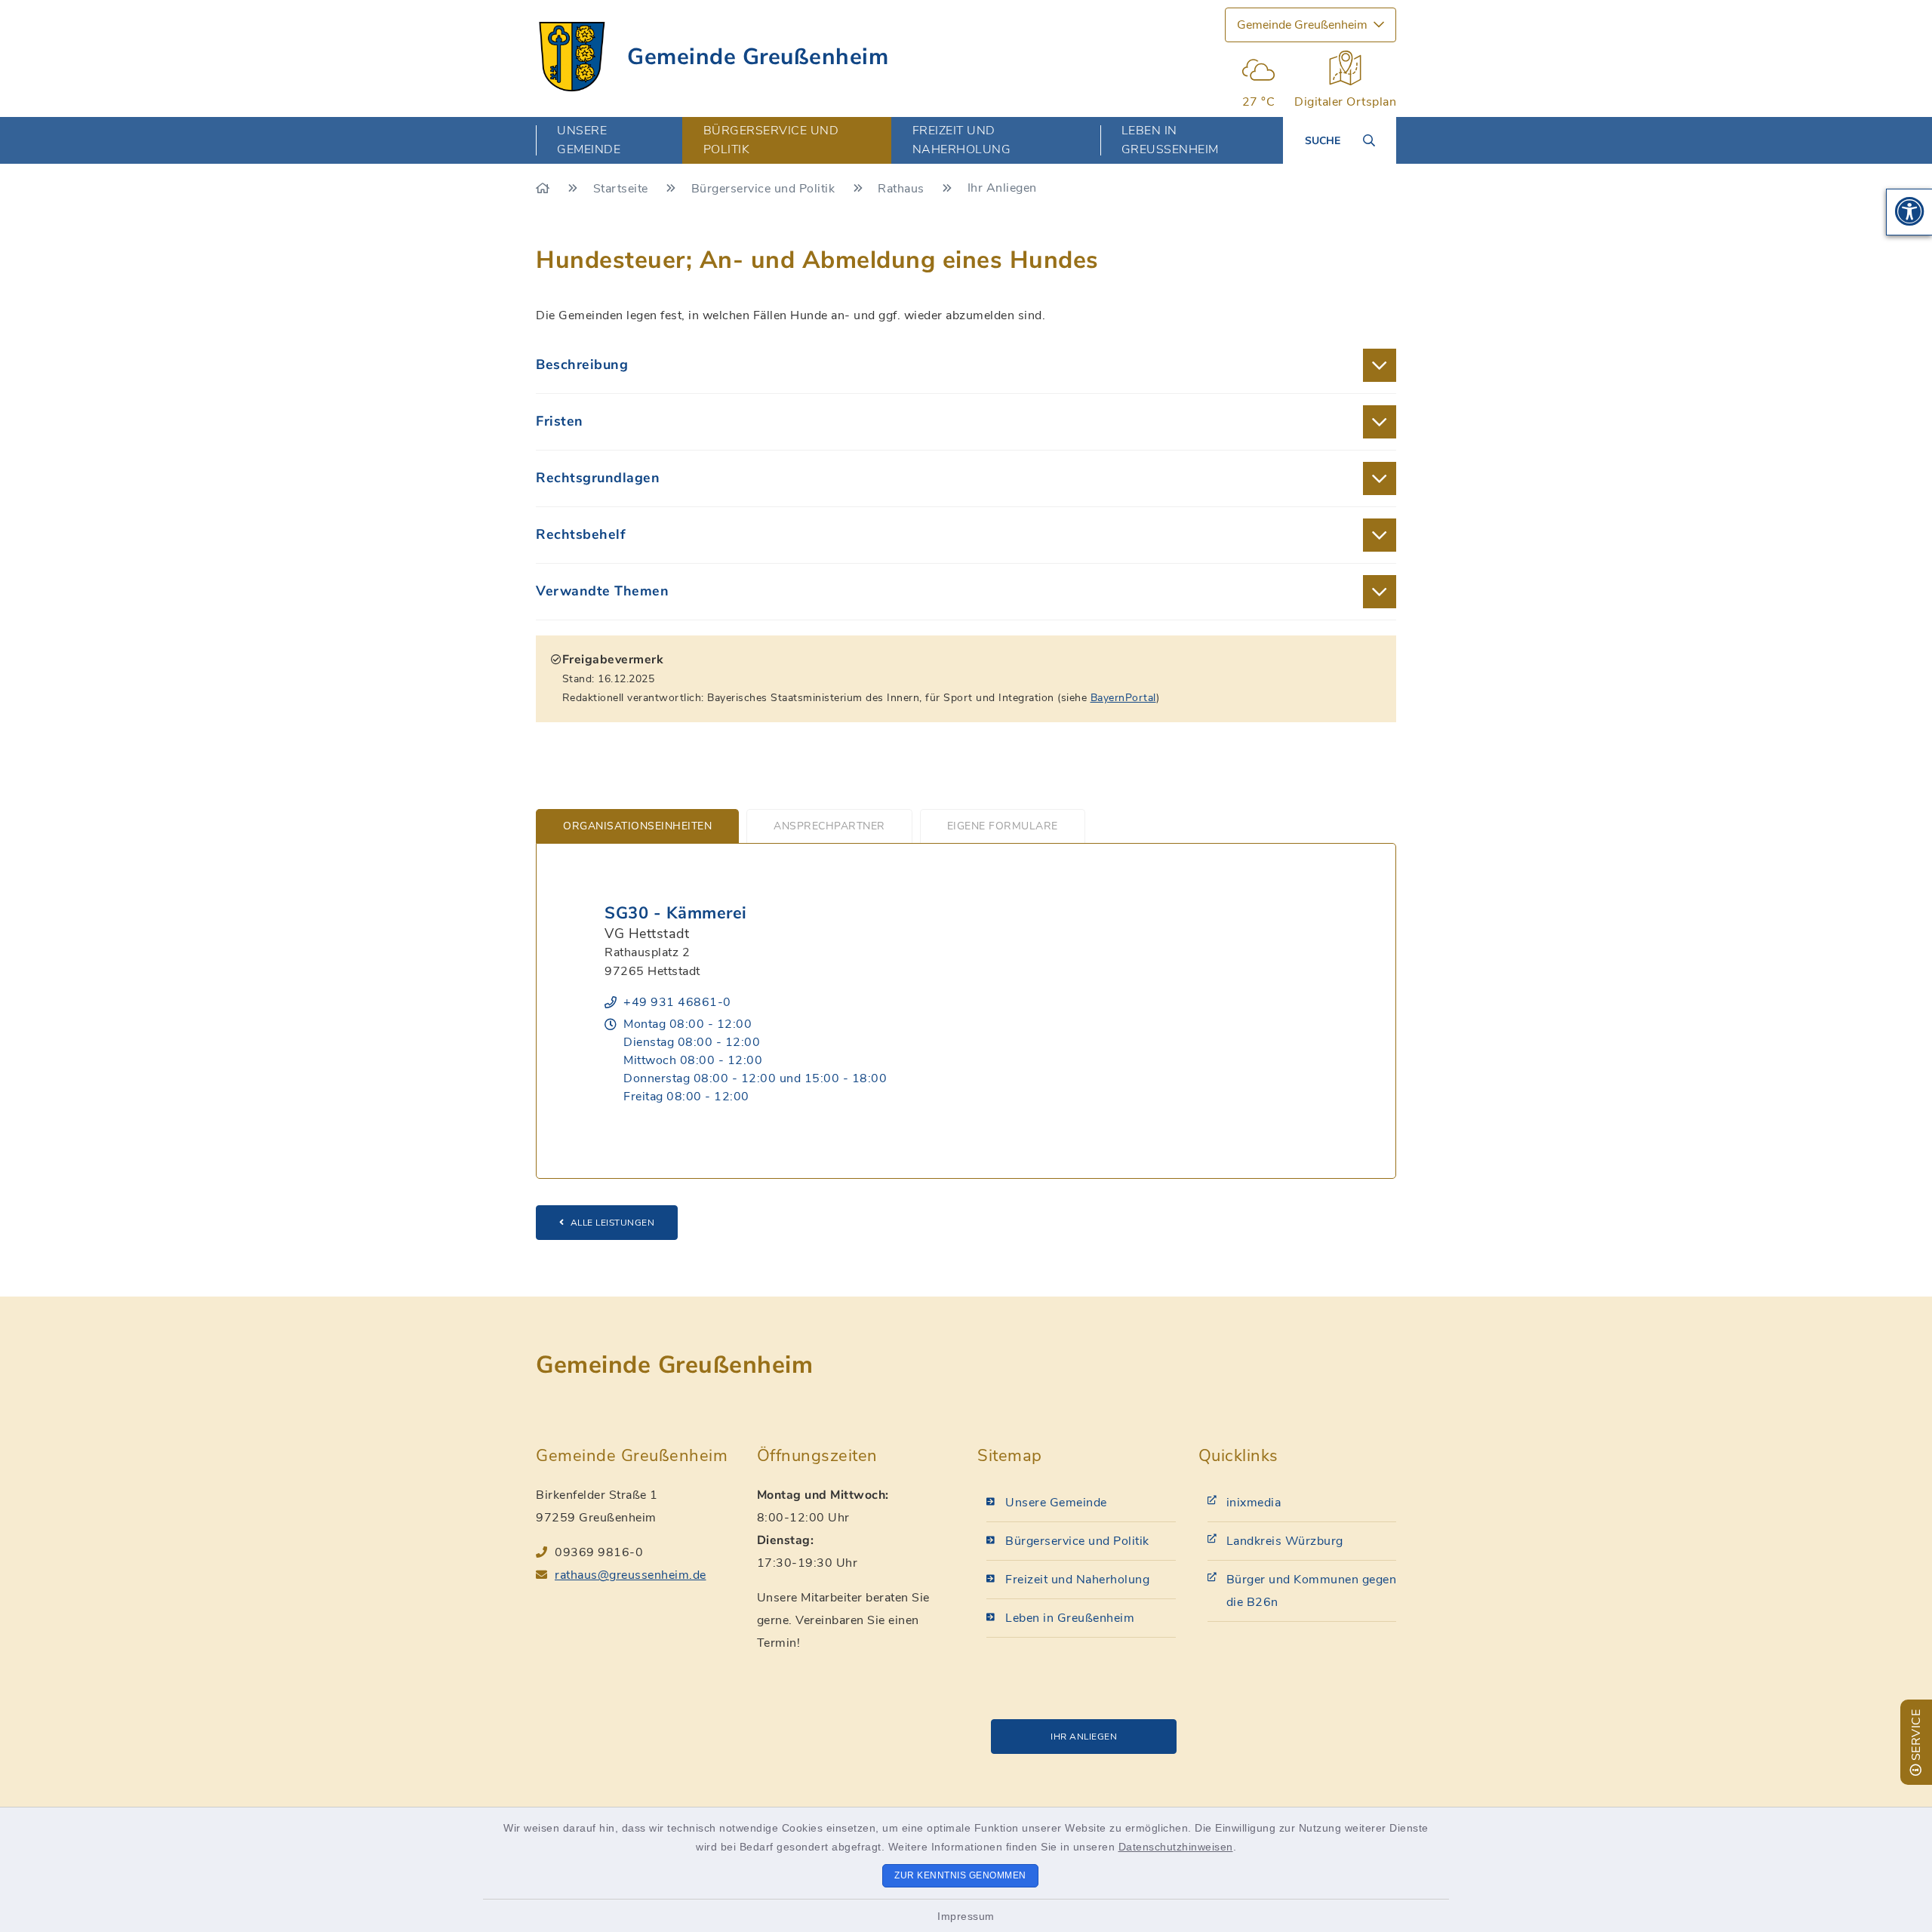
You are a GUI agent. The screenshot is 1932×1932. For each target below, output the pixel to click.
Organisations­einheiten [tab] (637, 826)
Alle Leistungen (613, 1223)
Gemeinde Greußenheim (758, 57)
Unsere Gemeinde (1056, 1503)
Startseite (623, 189)
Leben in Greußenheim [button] (1170, 140)
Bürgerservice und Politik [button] (771, 140)
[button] (1909, 212)
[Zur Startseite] (545, 189)
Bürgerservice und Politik (765, 189)
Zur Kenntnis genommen (960, 1875)
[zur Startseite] (572, 57)
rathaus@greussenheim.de (631, 1575)
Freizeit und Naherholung (1077, 1580)
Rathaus (903, 189)
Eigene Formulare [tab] (1003, 826)
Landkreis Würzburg (1285, 1541)
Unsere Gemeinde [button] (589, 140)
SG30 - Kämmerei (676, 913)
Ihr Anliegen (1084, 1737)
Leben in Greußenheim (1070, 1618)
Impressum (966, 1916)
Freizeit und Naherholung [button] (962, 140)
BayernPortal (1123, 698)
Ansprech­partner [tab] (829, 826)
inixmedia (1254, 1503)
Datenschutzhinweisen (1176, 1847)
